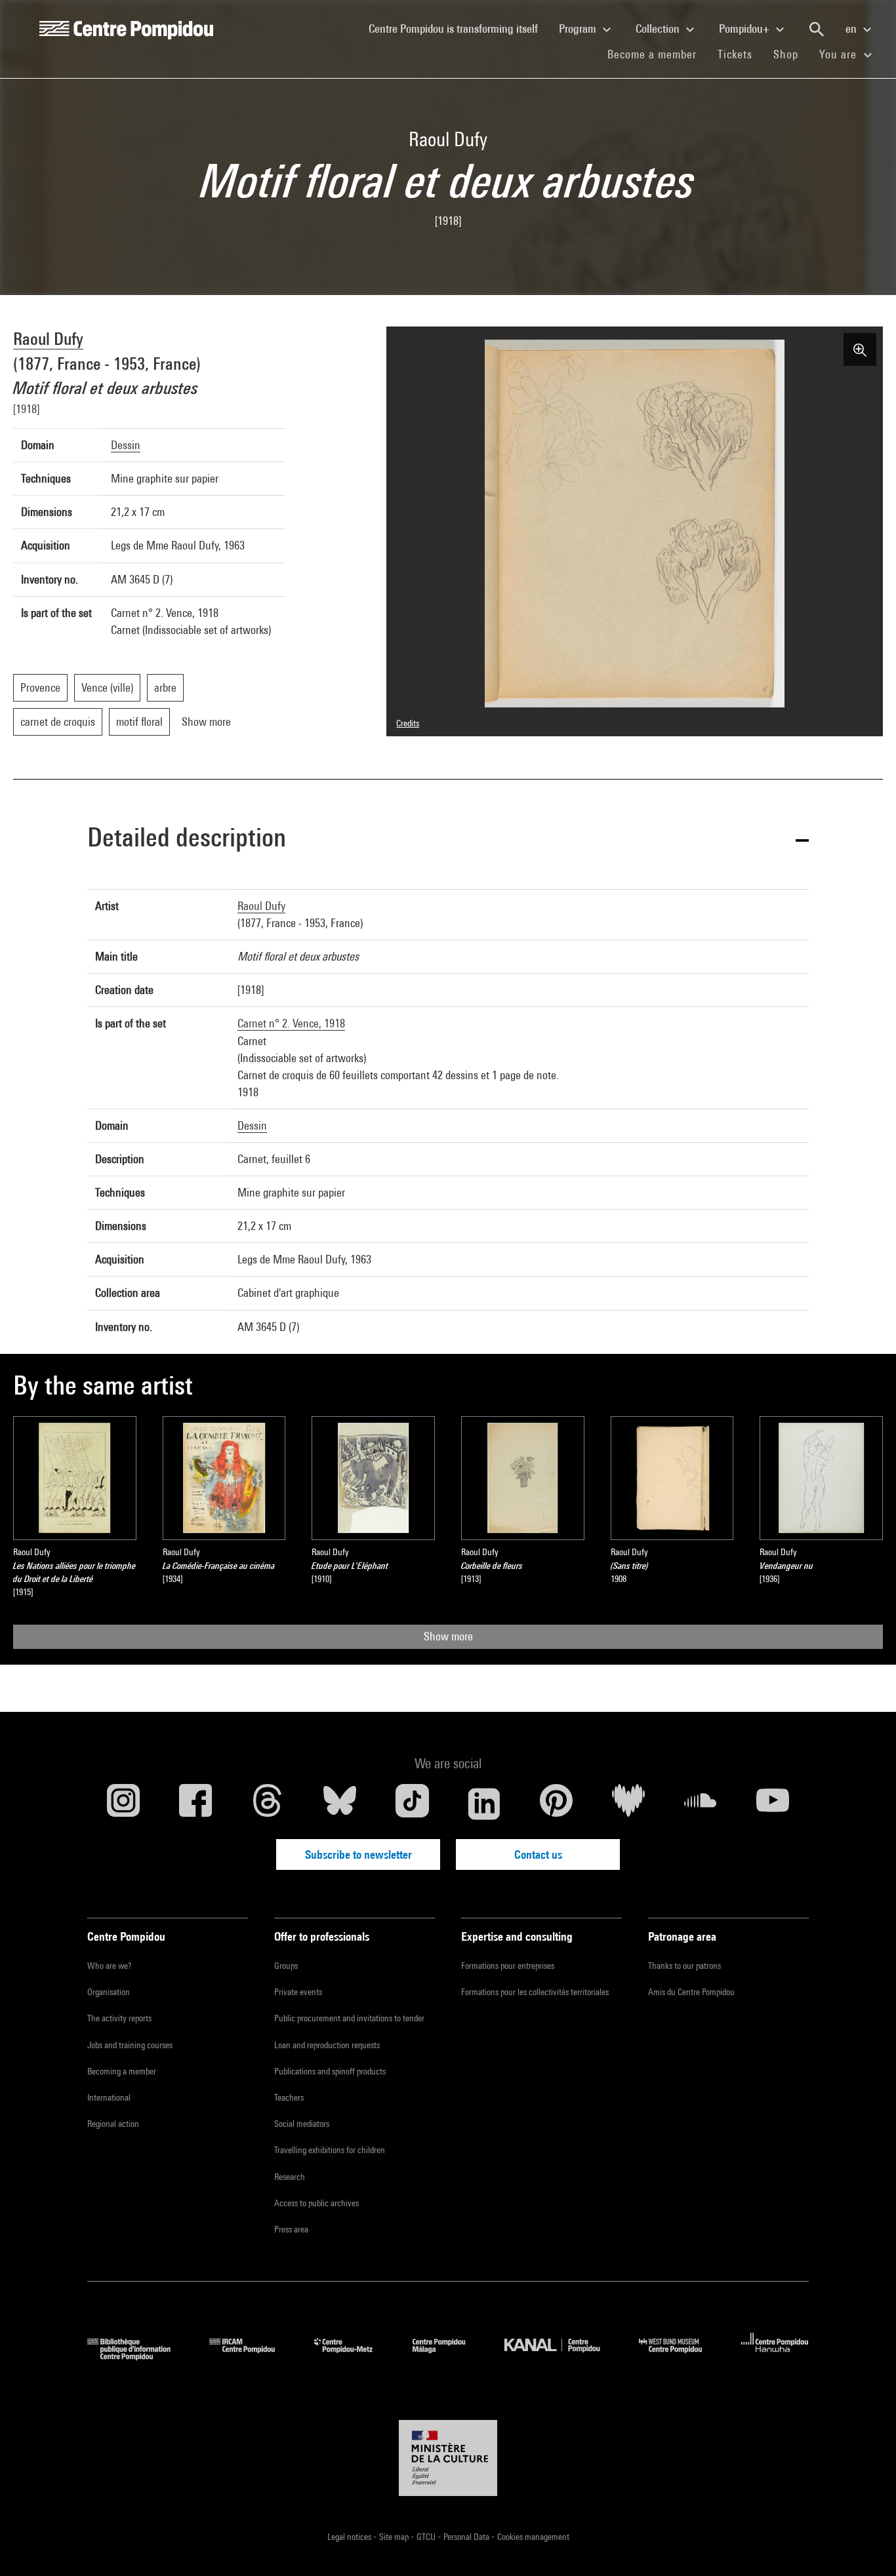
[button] (448, 840)
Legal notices (350, 2537)
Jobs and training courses (130, 2045)
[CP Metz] (353, 2356)
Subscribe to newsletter (358, 1854)
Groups (286, 1966)
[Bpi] (138, 2356)
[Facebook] (195, 1804)
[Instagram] (123, 1804)
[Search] (817, 30)
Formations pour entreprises (508, 1966)
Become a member (657, 54)
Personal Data (467, 2537)
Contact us (538, 1854)
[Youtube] (773, 1804)
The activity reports (119, 2018)
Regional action (113, 2124)
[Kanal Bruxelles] (562, 2356)
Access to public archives (316, 2203)
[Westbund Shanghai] (680, 2356)
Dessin (126, 445)
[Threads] (268, 1804)
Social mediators (302, 2124)
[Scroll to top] (865, 2545)
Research (290, 2177)
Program (579, 29)
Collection (659, 29)
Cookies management (533, 2537)
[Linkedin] (484, 1804)
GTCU (427, 2537)
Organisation (109, 1992)
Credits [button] (408, 723)
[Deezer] (628, 1804)
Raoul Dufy (48, 339)
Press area (291, 2229)
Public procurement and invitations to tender (349, 2018)
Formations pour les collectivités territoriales (535, 1992)
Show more (448, 1636)
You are (840, 54)
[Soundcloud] (701, 1804)
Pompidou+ (745, 29)
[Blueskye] (340, 1804)
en (852, 29)
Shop (791, 54)
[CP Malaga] (449, 2356)
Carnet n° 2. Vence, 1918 (291, 1023)
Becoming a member (122, 2071)
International (109, 2097)
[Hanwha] (775, 2356)
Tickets (735, 54)
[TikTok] (412, 1804)
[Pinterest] (556, 1804)
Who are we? (109, 1966)
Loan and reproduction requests (327, 2045)
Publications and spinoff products (330, 2071)
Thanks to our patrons (684, 1966)
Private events (298, 1992)
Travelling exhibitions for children (330, 2150)
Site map (395, 2537)
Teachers (289, 2097)
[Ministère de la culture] (448, 2458)
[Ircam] (252, 2356)
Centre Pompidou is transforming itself (458, 28)
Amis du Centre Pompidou (691, 1992)
